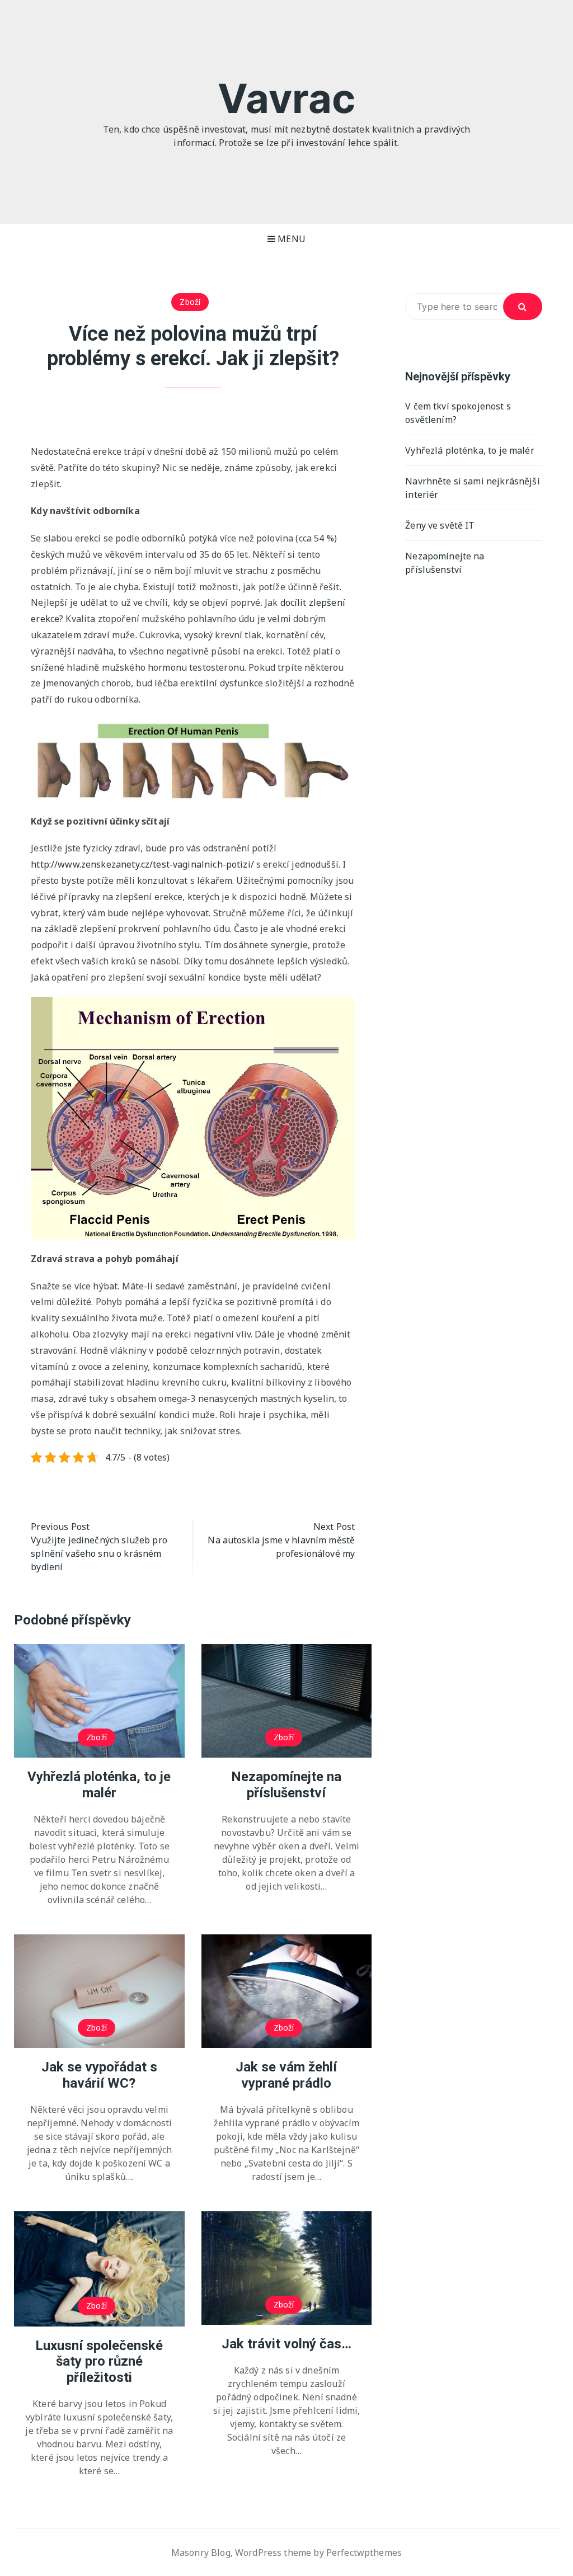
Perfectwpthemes (364, 2553)
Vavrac (286, 98)
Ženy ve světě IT (440, 525)
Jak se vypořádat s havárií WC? (99, 2075)
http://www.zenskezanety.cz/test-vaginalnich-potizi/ (142, 864)
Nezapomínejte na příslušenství (286, 1785)
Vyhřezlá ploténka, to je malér (99, 1785)
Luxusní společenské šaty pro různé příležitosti (99, 2362)
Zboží (190, 302)
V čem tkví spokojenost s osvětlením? (458, 413)
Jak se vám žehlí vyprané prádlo (286, 2075)
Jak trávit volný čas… (286, 2344)
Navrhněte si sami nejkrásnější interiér (473, 488)
